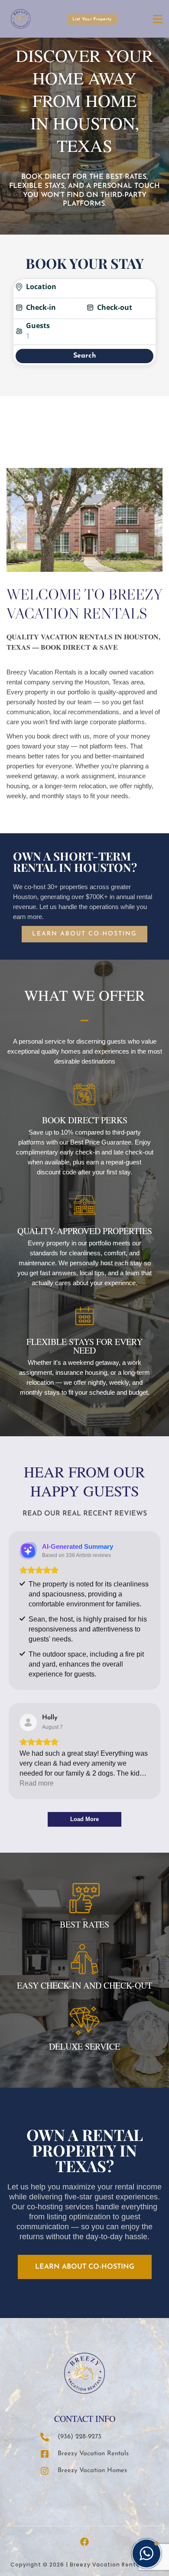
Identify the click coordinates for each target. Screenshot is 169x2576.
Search (85, 356)
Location (41, 287)
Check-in (41, 307)
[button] (146, 2553)
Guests (38, 326)
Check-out (115, 307)
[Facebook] (84, 2542)
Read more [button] (37, 1783)
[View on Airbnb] (28, 1722)
